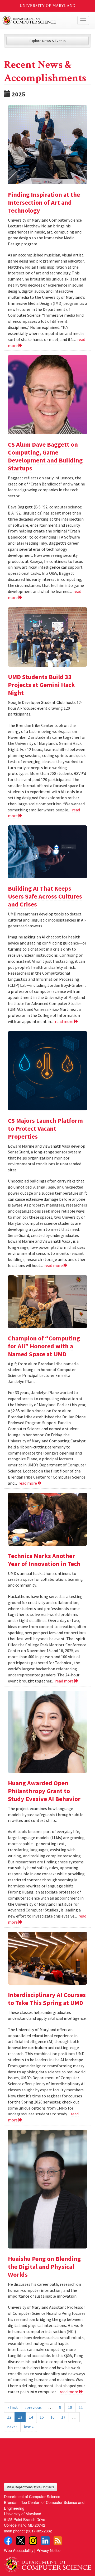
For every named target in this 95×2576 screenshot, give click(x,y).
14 (31, 2417)
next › (12, 2427)
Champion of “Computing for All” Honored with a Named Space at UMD (44, 1346)
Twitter (21, 2541)
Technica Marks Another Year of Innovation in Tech (45, 1560)
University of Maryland (48, 6)
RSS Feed (58, 2541)
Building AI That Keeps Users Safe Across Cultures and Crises (45, 896)
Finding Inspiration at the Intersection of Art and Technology (44, 202)
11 (81, 2407)
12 (9, 2417)
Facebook (8, 2541)
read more (65, 1021)
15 (42, 2417)
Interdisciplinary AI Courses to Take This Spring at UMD (47, 1999)
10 (70, 2407)
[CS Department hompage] (47, 2563)
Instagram (33, 2541)
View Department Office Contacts (30, 2487)
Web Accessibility (19, 2550)
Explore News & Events (48, 41)
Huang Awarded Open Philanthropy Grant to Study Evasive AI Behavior (44, 1791)
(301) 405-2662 (39, 2531)
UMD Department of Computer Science (38, 20)
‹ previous (33, 2407)
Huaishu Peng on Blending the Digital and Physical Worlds (44, 2267)
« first (13, 2407)
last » (29, 2427)
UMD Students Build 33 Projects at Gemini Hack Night (41, 685)
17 (63, 2417)
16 (53, 2417)
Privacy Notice (48, 2550)
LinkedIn (45, 2541)
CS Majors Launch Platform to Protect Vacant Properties (45, 1128)
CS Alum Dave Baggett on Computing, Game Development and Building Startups (45, 456)
